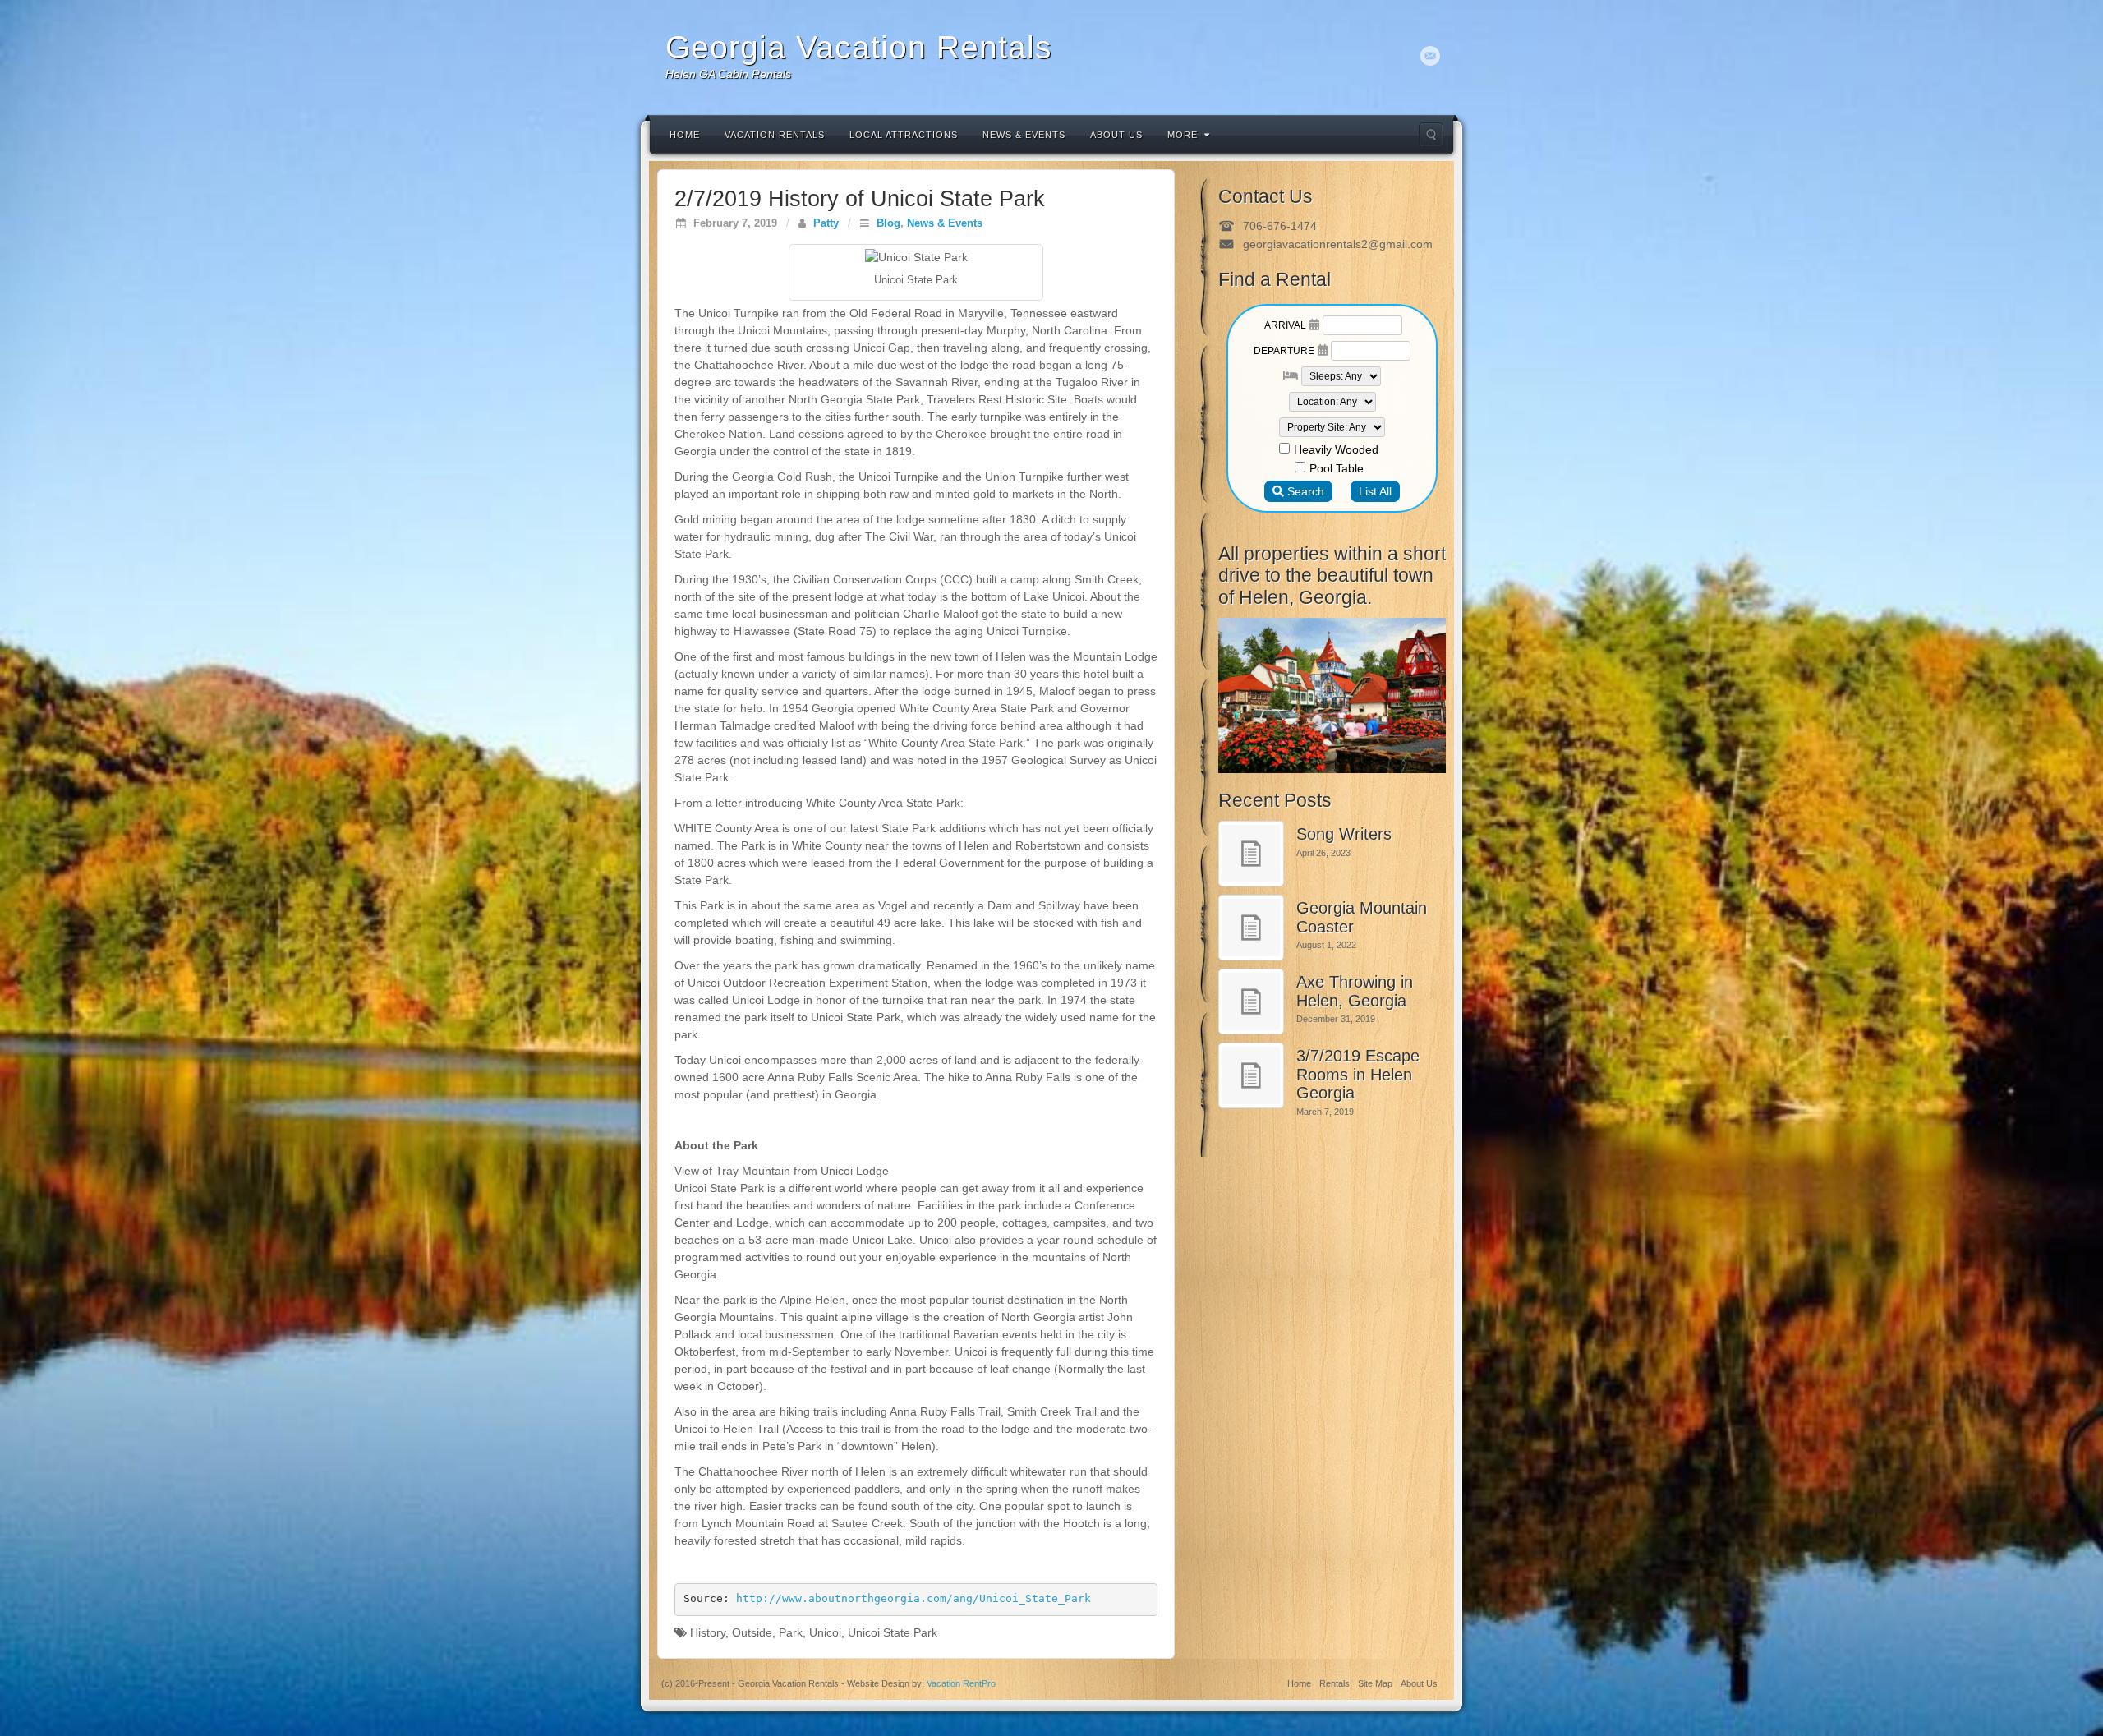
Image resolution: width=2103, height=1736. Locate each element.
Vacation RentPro (961, 1683)
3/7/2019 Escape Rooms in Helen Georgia (1358, 1074)
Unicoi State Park (893, 1632)
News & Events (1024, 135)
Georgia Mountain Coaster (1362, 917)
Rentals (1335, 1683)
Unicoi (825, 1632)
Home (685, 135)
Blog (888, 223)
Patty (826, 223)
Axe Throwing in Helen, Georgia (1355, 991)
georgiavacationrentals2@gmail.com (1338, 244)
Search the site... (1431, 135)
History (708, 1632)
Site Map (1375, 1683)
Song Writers (1344, 834)
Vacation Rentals (775, 135)
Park (791, 1632)
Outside (752, 1632)
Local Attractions (904, 135)
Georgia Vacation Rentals (859, 47)
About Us (1116, 135)
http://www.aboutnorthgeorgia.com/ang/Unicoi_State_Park (913, 1598)
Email (1431, 56)
